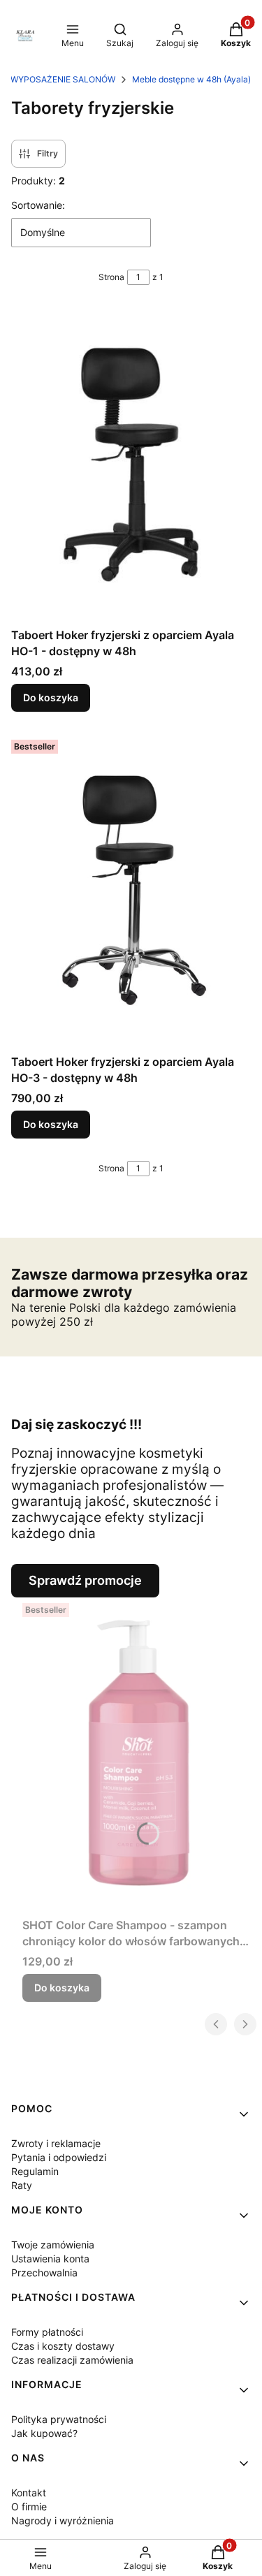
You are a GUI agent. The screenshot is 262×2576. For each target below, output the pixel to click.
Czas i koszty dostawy (63, 2346)
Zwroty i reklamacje (56, 2143)
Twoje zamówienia (53, 2245)
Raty (22, 2185)
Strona (111, 277)
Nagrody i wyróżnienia (63, 2520)
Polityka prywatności (59, 2419)
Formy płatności (47, 2332)
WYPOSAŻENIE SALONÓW (63, 79)
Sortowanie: (38, 205)
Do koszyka (51, 697)
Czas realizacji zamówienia (72, 2360)
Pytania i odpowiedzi (59, 2157)
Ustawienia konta (50, 2259)
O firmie (29, 2507)
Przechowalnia (44, 2273)
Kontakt (29, 2493)
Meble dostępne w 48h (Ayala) (191, 79)
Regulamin (35, 2171)
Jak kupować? (44, 2433)
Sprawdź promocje (85, 1580)
